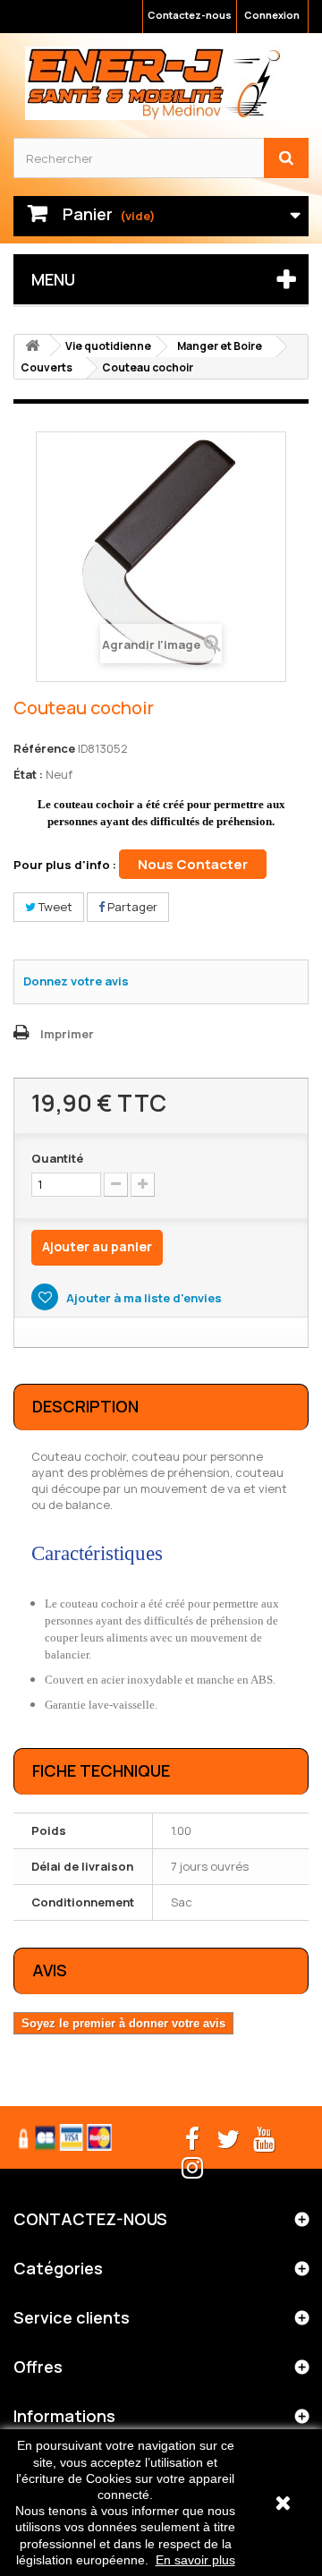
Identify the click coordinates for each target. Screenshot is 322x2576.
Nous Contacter (193, 864)
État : (28, 774)
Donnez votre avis (76, 981)
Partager (131, 907)
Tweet (54, 907)
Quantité (57, 1158)
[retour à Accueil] (32, 346)
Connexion (272, 15)
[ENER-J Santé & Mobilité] (154, 83)
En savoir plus (195, 2560)
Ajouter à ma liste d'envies (143, 1298)
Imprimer (67, 1034)
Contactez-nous (190, 15)
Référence (44, 748)
